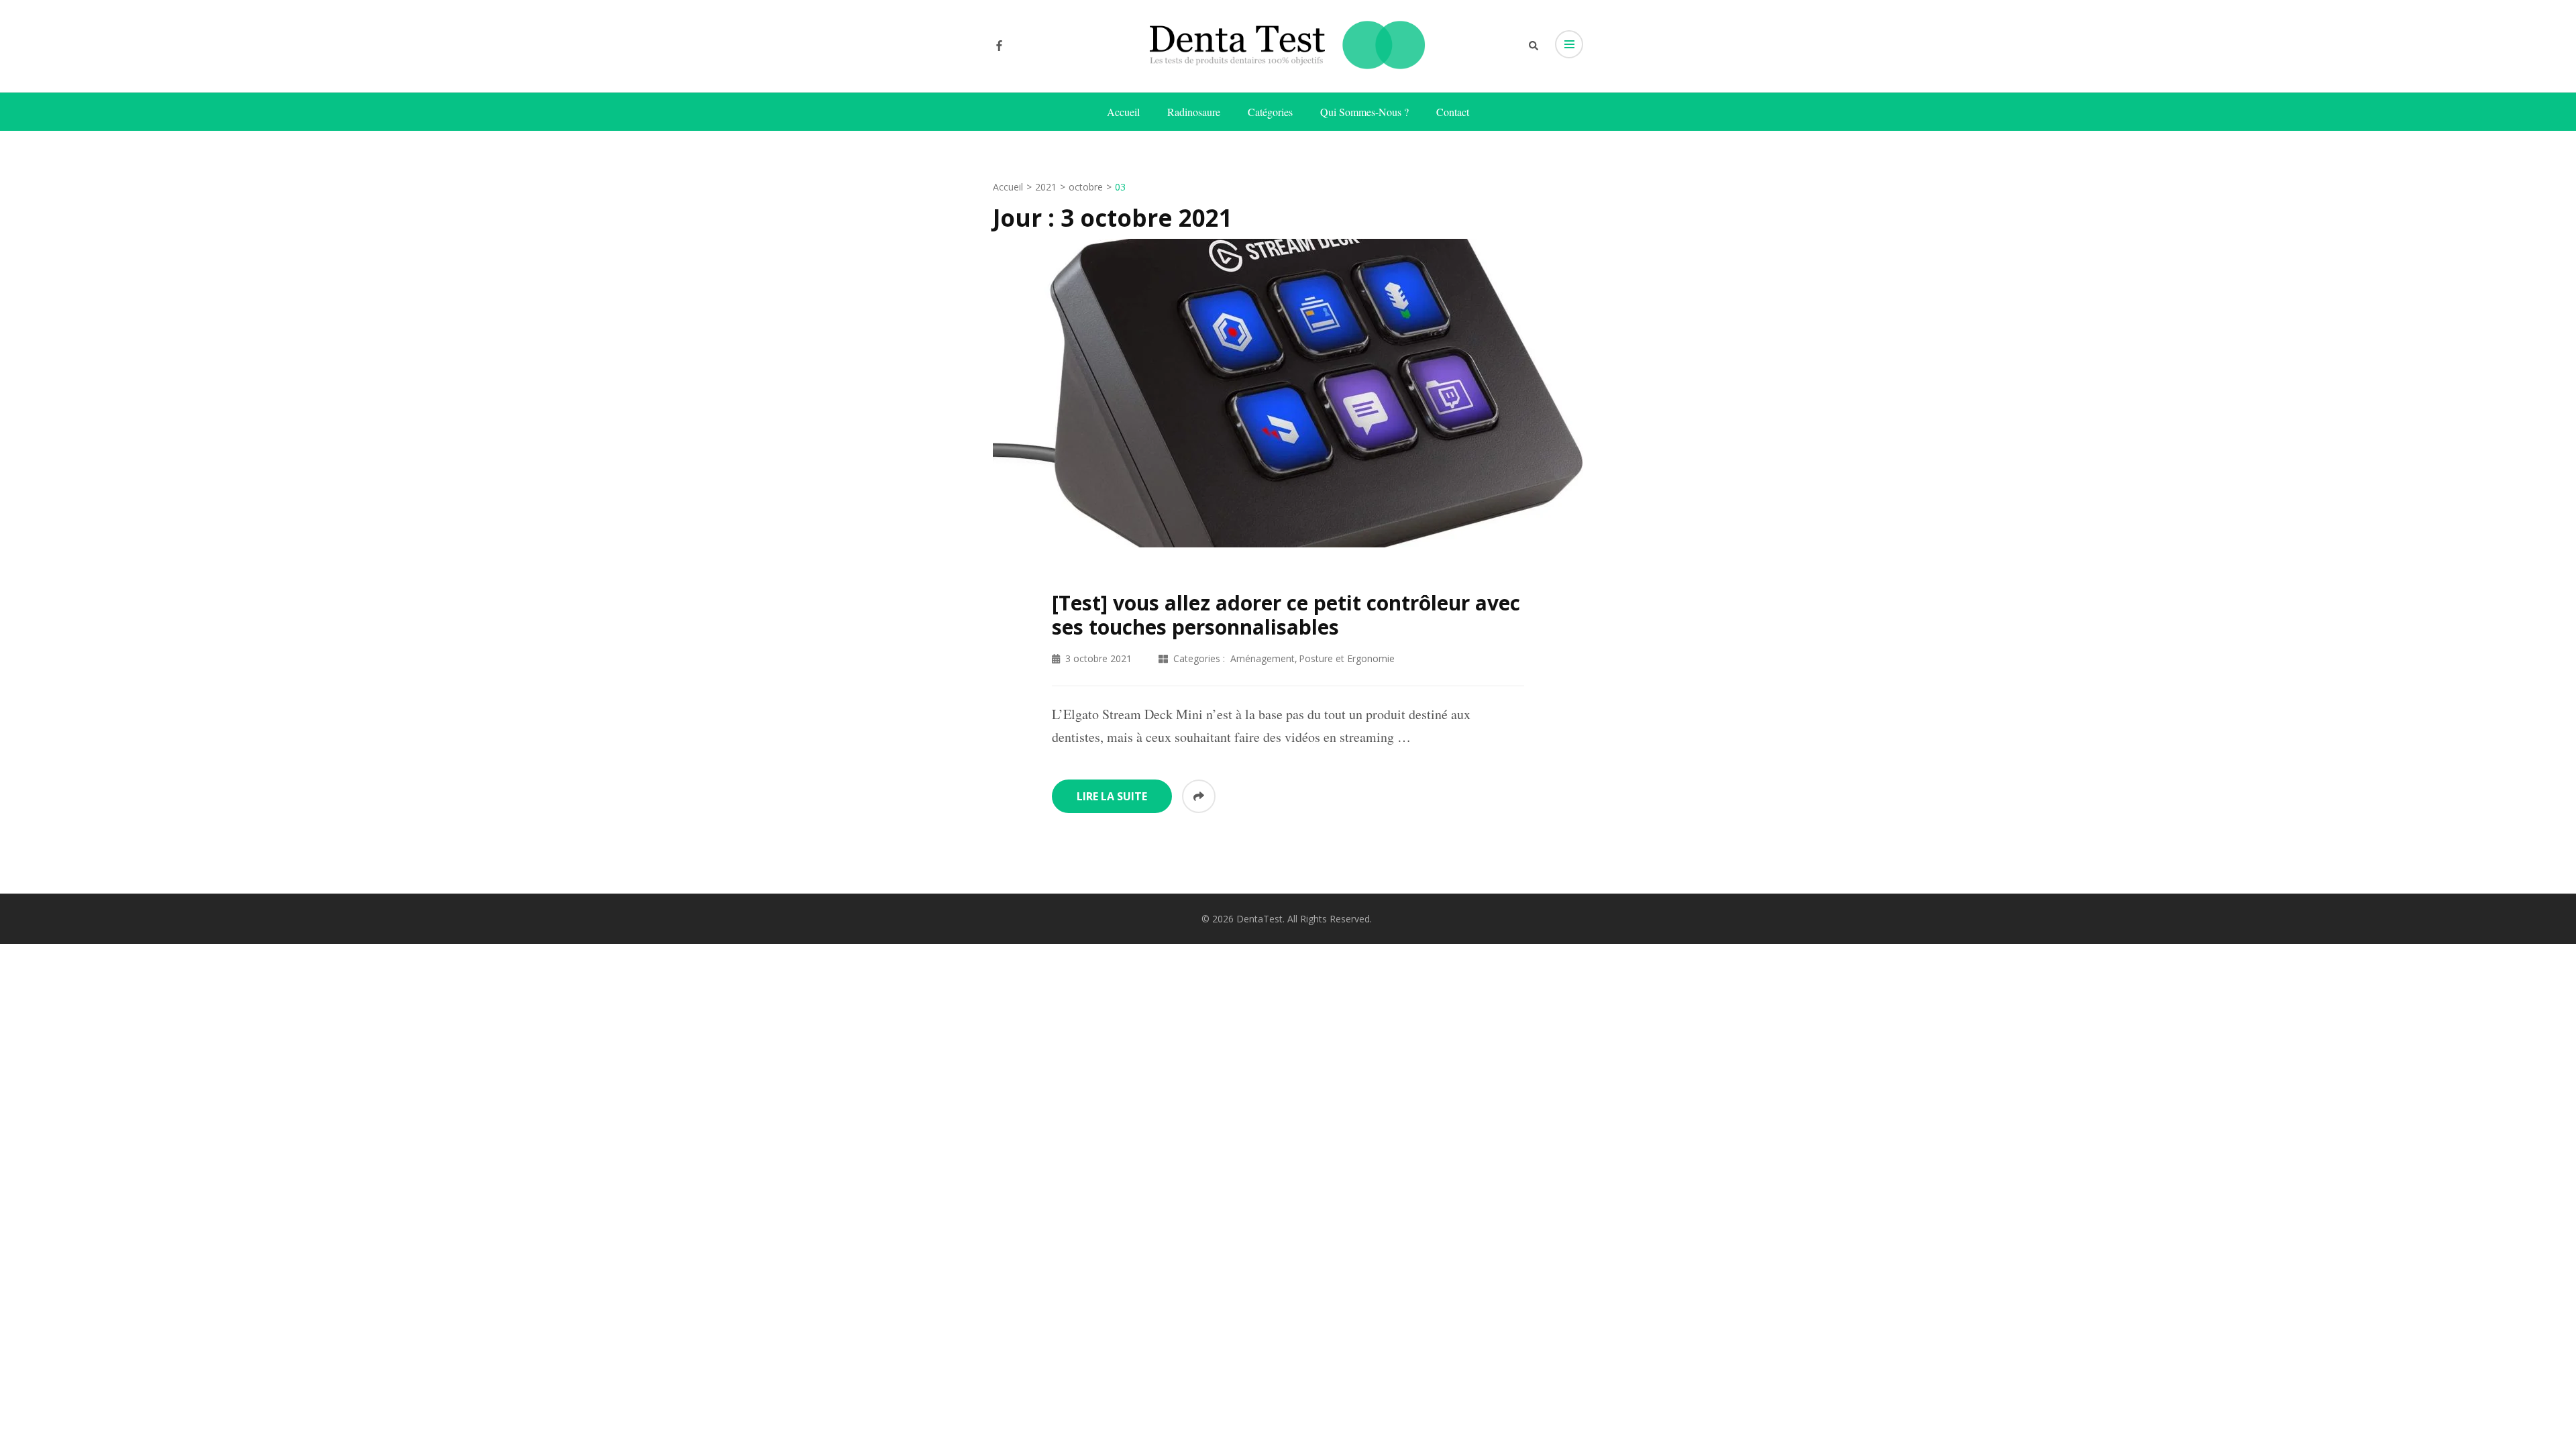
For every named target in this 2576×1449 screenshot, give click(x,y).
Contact (1453, 112)
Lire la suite (1112, 796)
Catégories (1270, 112)
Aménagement (1263, 658)
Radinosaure (1194, 112)
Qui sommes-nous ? (1364, 112)
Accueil (1123, 112)
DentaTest (1259, 919)
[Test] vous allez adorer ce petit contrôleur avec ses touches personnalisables (1286, 615)
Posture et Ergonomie (1347, 658)
